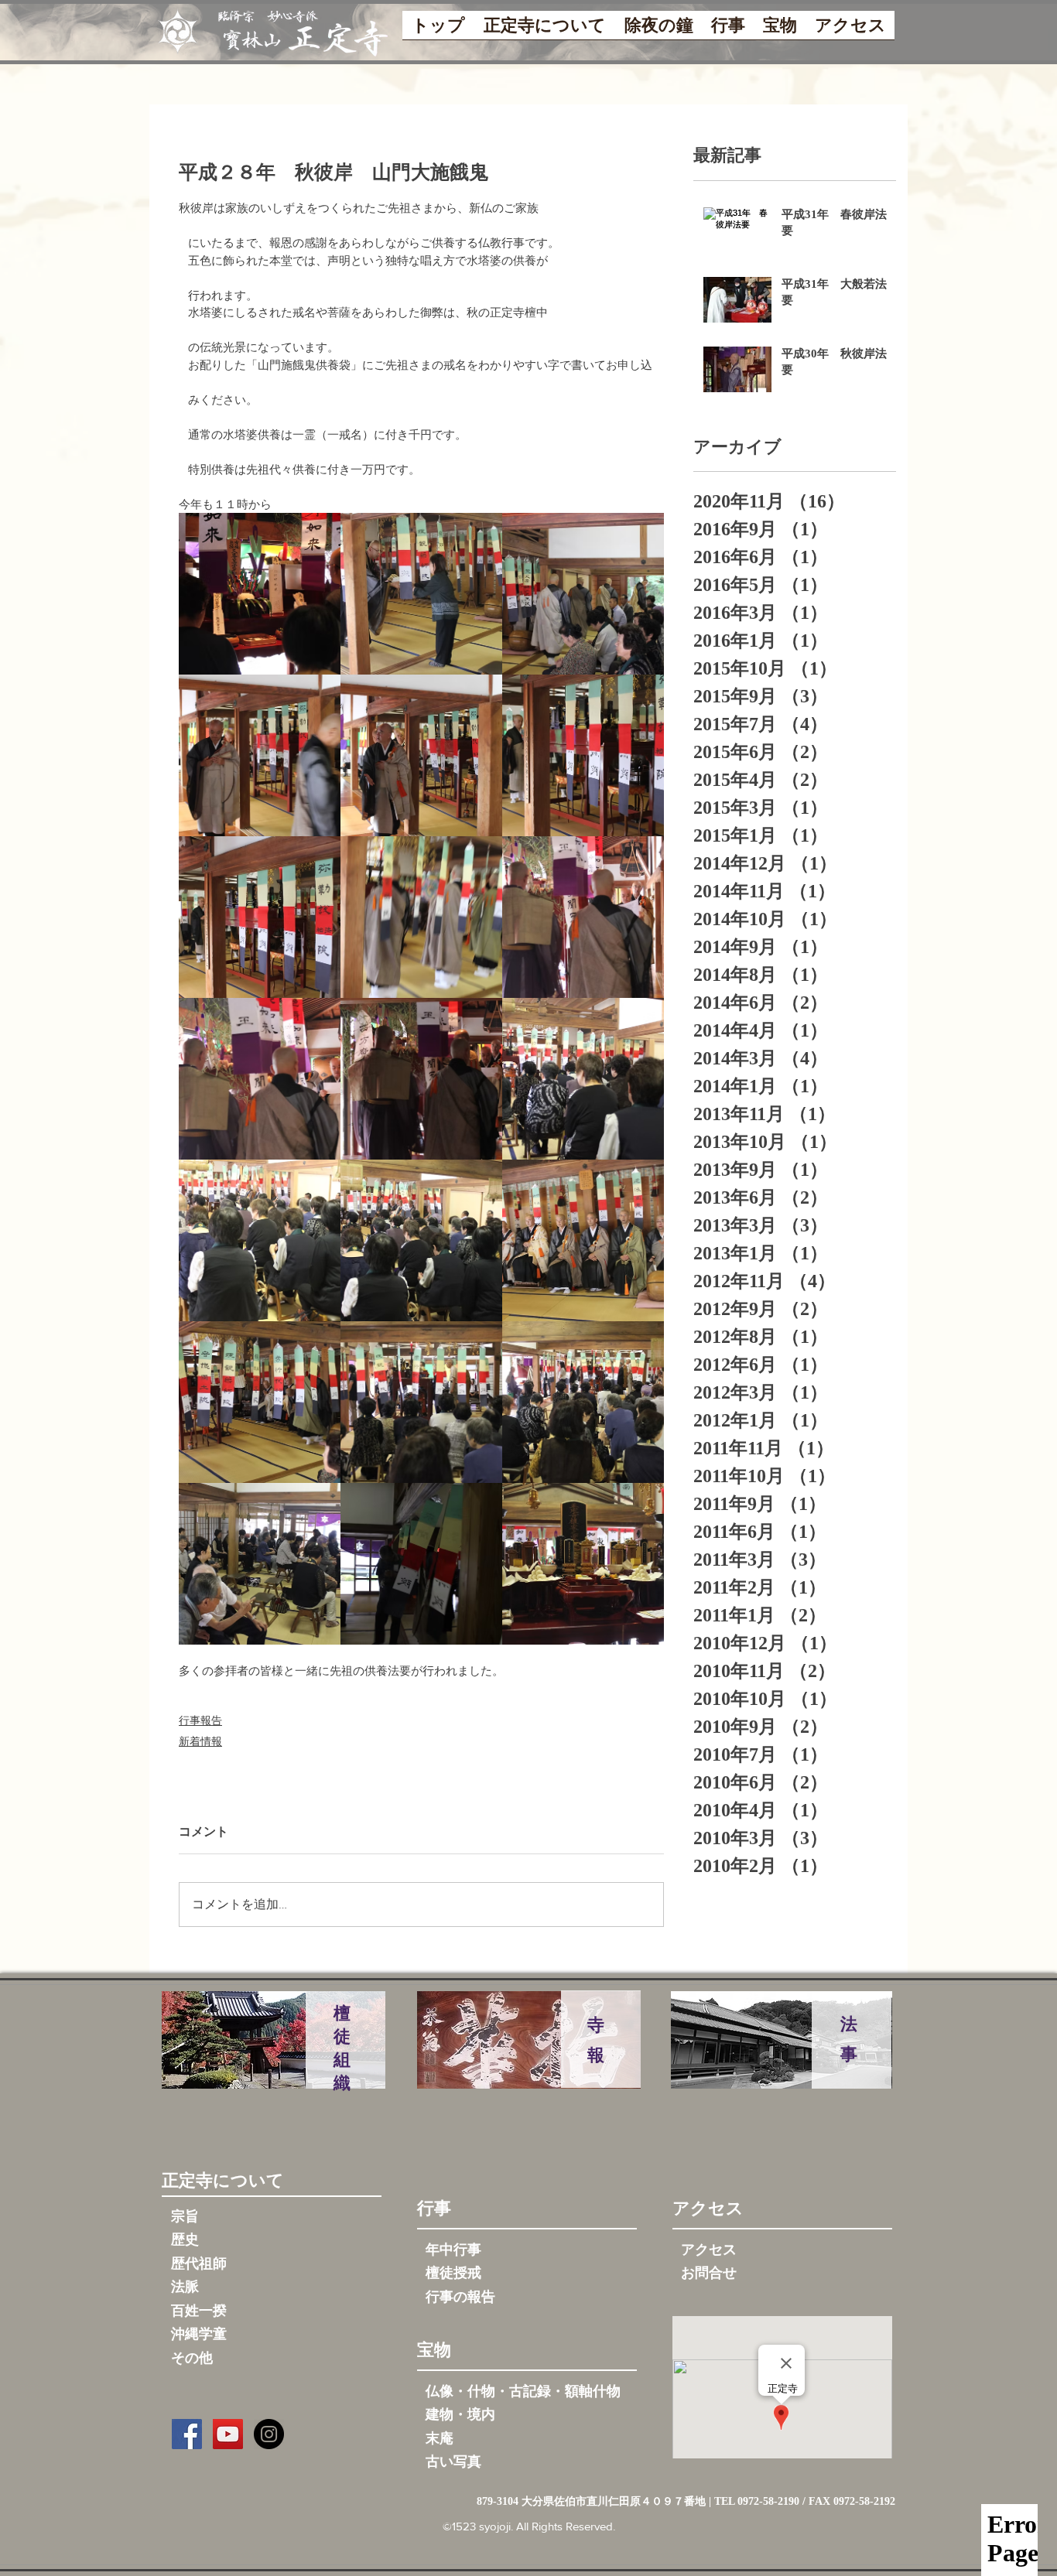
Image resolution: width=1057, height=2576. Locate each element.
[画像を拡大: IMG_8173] (583, 1079)
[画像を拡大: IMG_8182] (583, 594)
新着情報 (200, 1741)
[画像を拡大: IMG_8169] (260, 1402)
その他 (192, 2358)
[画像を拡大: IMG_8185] (260, 594)
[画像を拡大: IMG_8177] (421, 917)
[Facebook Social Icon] (187, 2434)
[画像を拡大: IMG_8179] (583, 755)
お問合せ (709, 2273)
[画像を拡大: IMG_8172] (260, 1240)
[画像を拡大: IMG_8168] (421, 1402)
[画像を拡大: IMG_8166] (260, 1564)
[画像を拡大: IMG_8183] (421, 594)
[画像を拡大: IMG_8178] (260, 917)
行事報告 (200, 1720)
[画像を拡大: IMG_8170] (583, 1240)
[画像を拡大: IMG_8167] (583, 1402)
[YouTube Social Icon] (228, 2434)
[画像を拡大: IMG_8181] (260, 755)
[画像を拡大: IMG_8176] (583, 917)
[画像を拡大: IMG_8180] (421, 755)
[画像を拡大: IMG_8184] (583, 1564)
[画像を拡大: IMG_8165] (421, 1564)
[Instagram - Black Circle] (269, 2434)
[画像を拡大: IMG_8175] (260, 1079)
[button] (545, 30)
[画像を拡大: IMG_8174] (421, 1079)
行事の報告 (460, 2297)
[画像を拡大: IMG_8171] (421, 1240)
